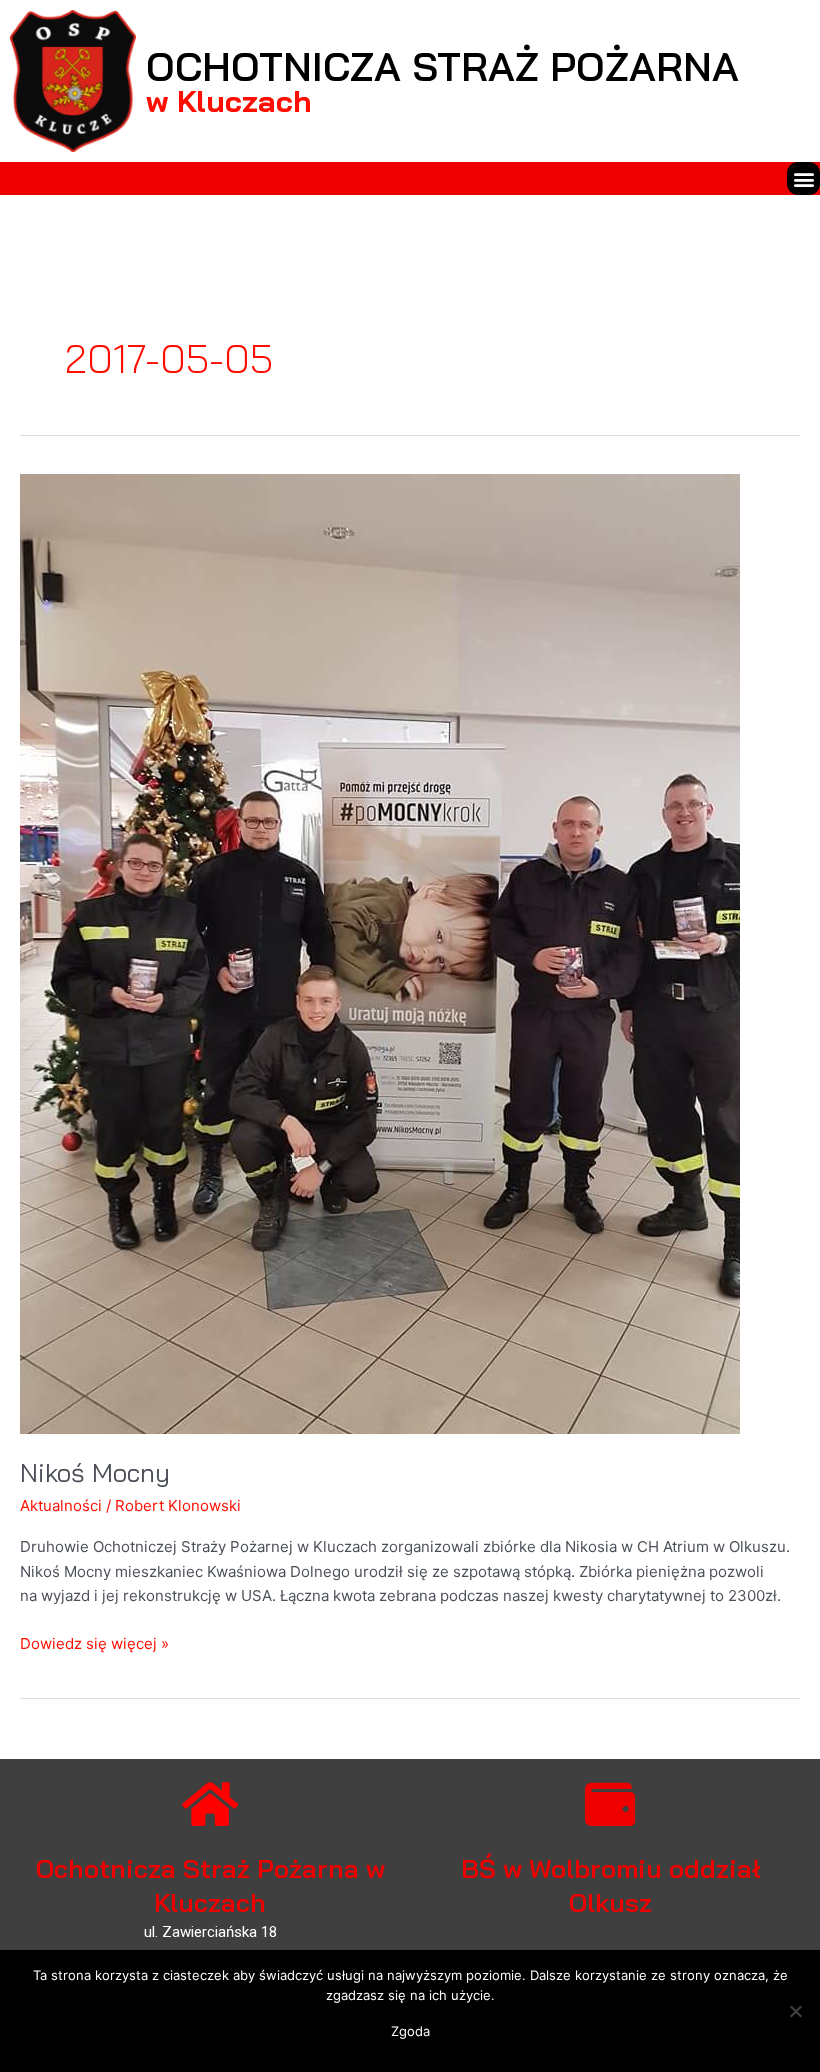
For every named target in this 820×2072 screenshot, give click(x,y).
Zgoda (410, 2031)
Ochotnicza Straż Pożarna (442, 66)
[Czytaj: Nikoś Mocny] (380, 952)
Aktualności (61, 1505)
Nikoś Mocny (95, 1472)
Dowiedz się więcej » (94, 1642)
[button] (803, 178)
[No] (795, 2011)
